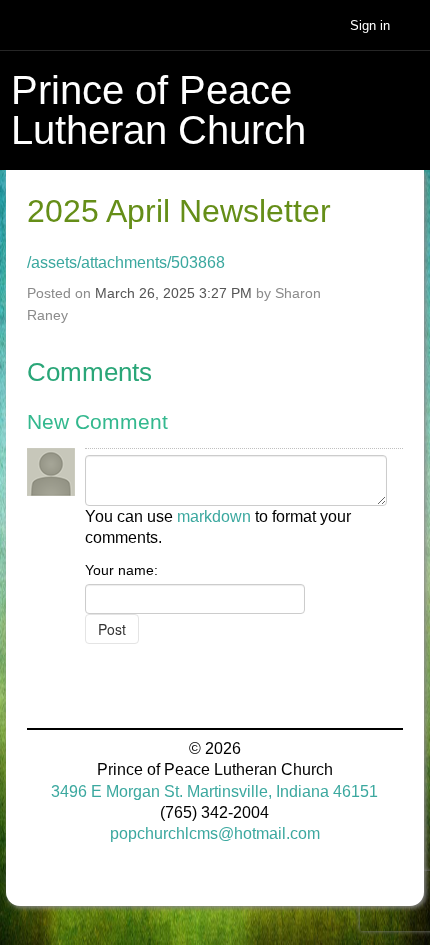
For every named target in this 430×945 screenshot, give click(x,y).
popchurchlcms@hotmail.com (215, 833)
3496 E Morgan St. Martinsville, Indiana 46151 (214, 791)
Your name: (121, 570)
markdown (214, 516)
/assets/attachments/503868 (126, 262)
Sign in (370, 25)
